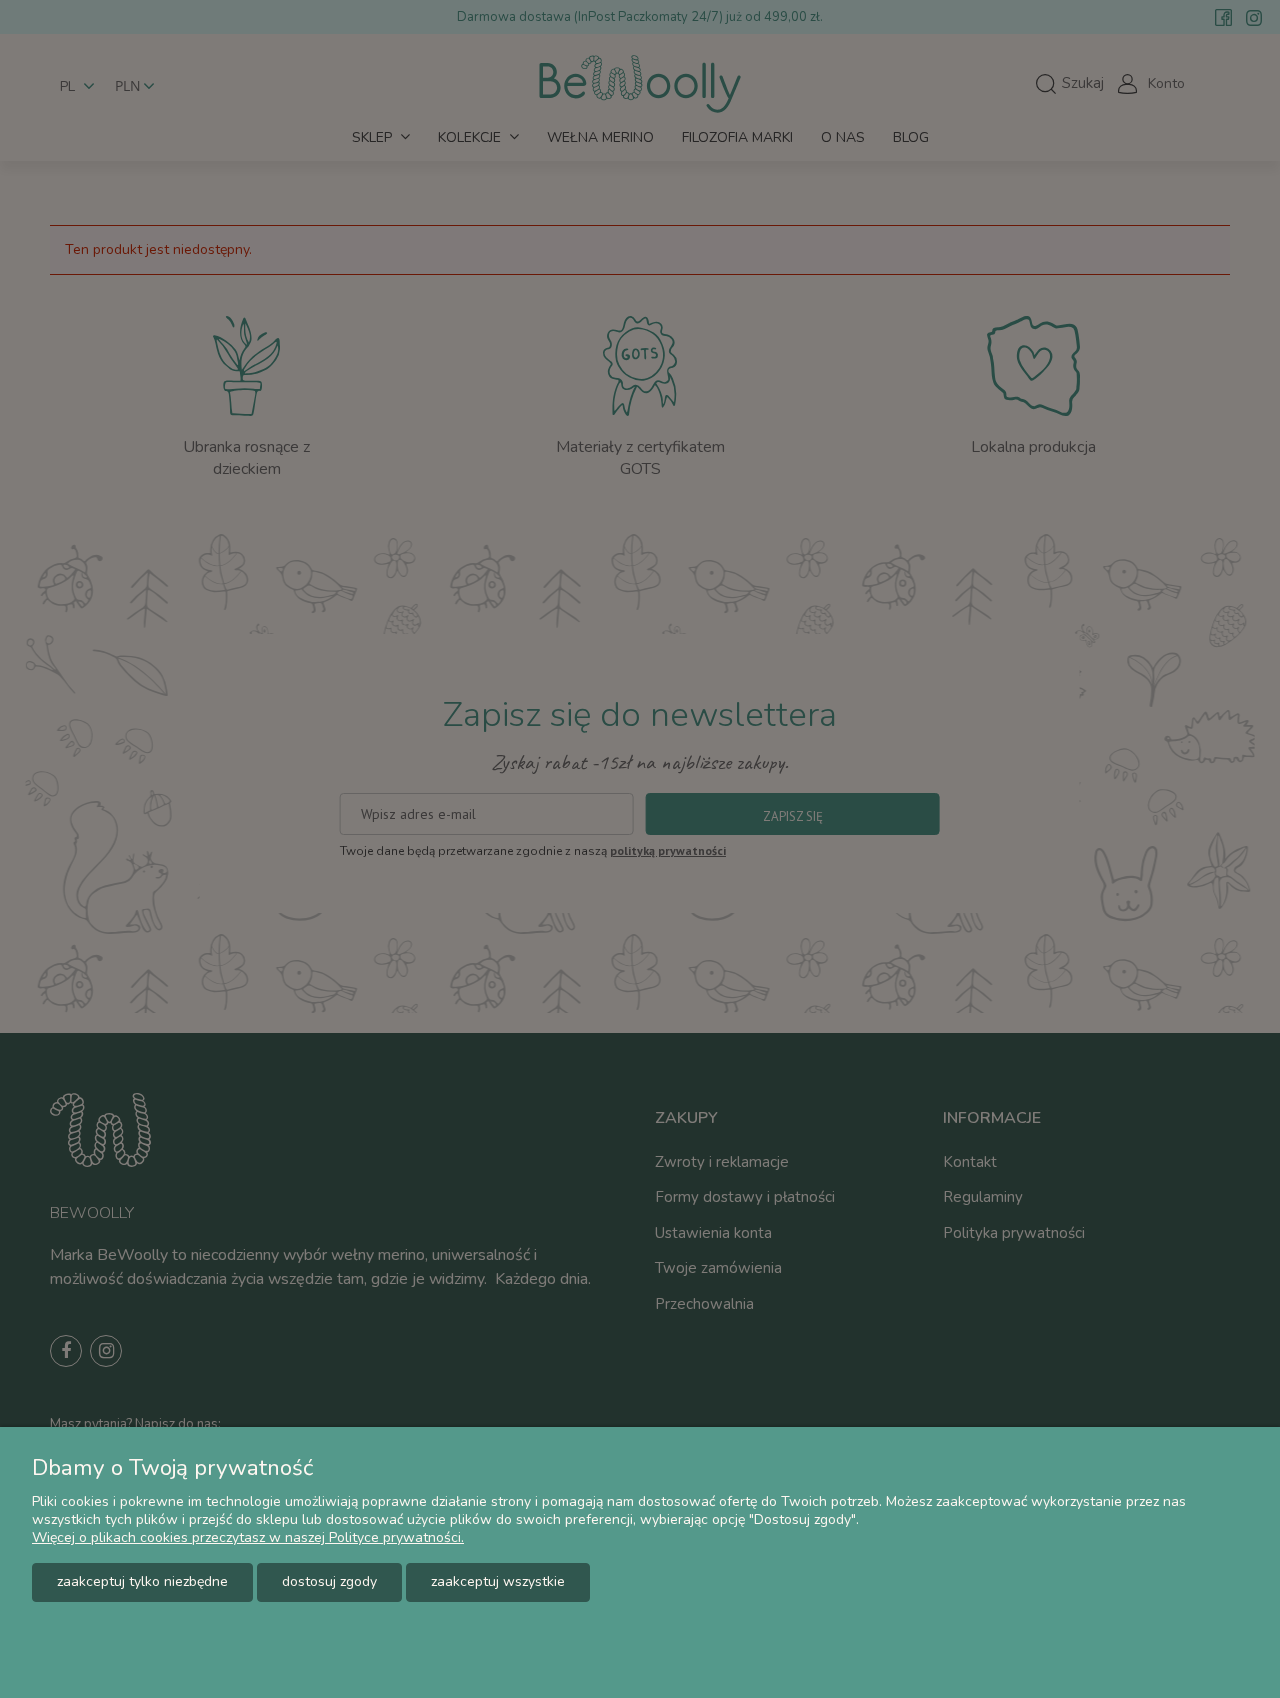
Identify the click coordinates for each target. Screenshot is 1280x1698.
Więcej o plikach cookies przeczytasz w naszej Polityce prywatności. (248, 1537)
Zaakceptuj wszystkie (498, 1581)
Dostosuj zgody (329, 1581)
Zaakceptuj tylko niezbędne (142, 1581)
